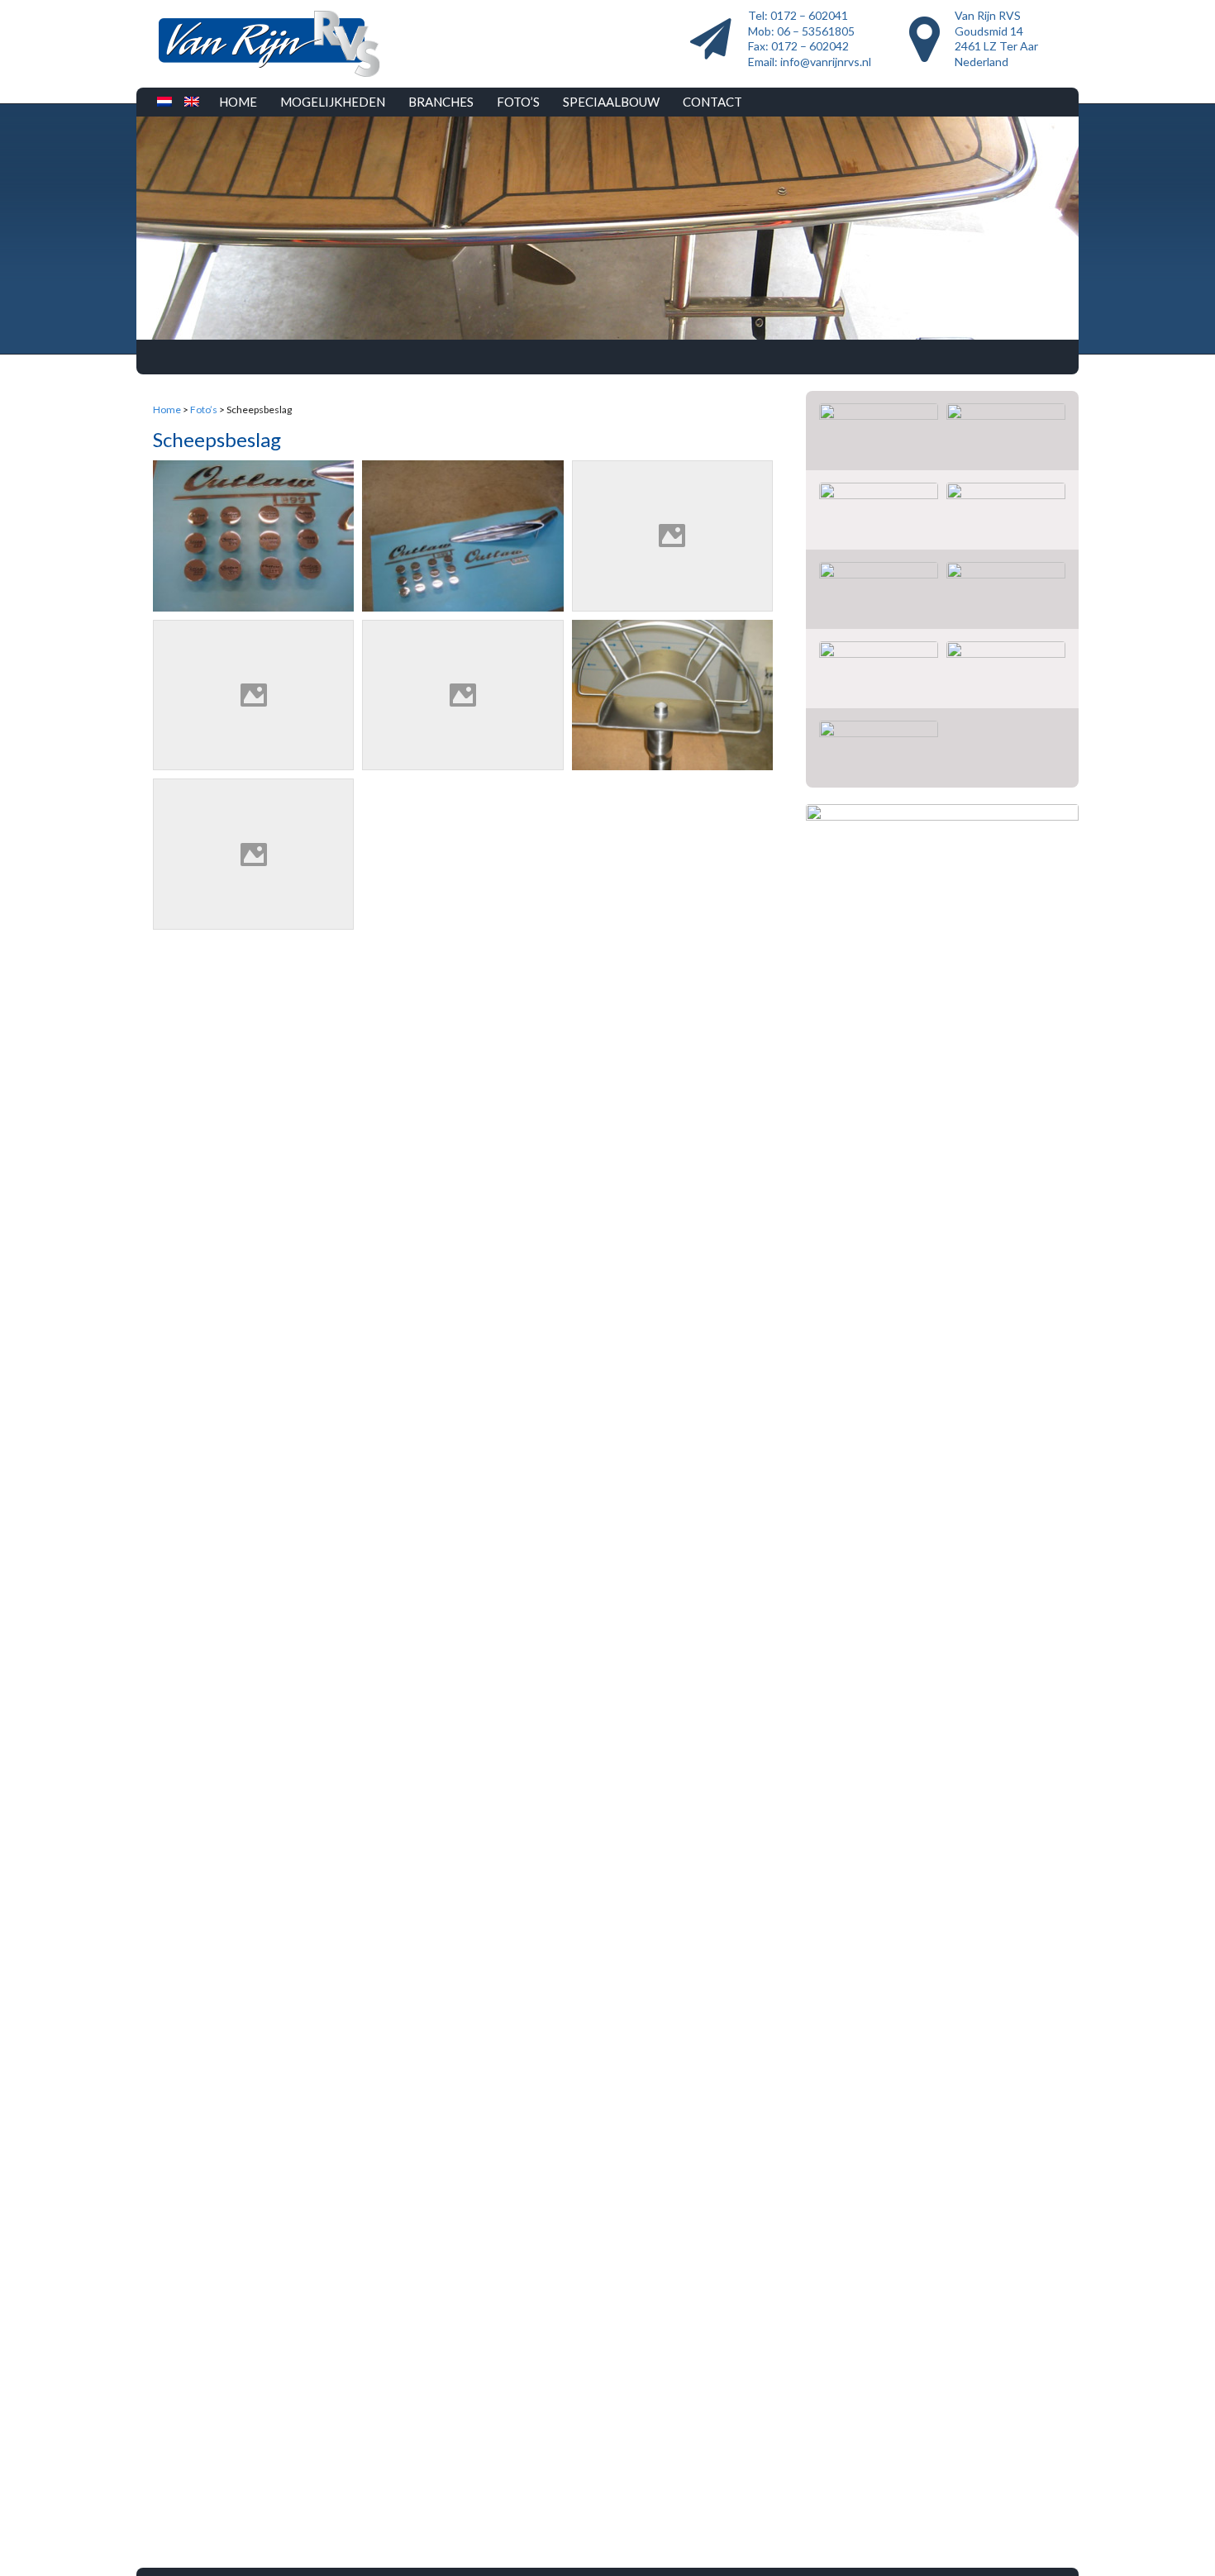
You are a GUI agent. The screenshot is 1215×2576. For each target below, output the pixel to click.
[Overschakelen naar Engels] (194, 102)
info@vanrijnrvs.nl (826, 62)
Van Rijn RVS (269, 44)
